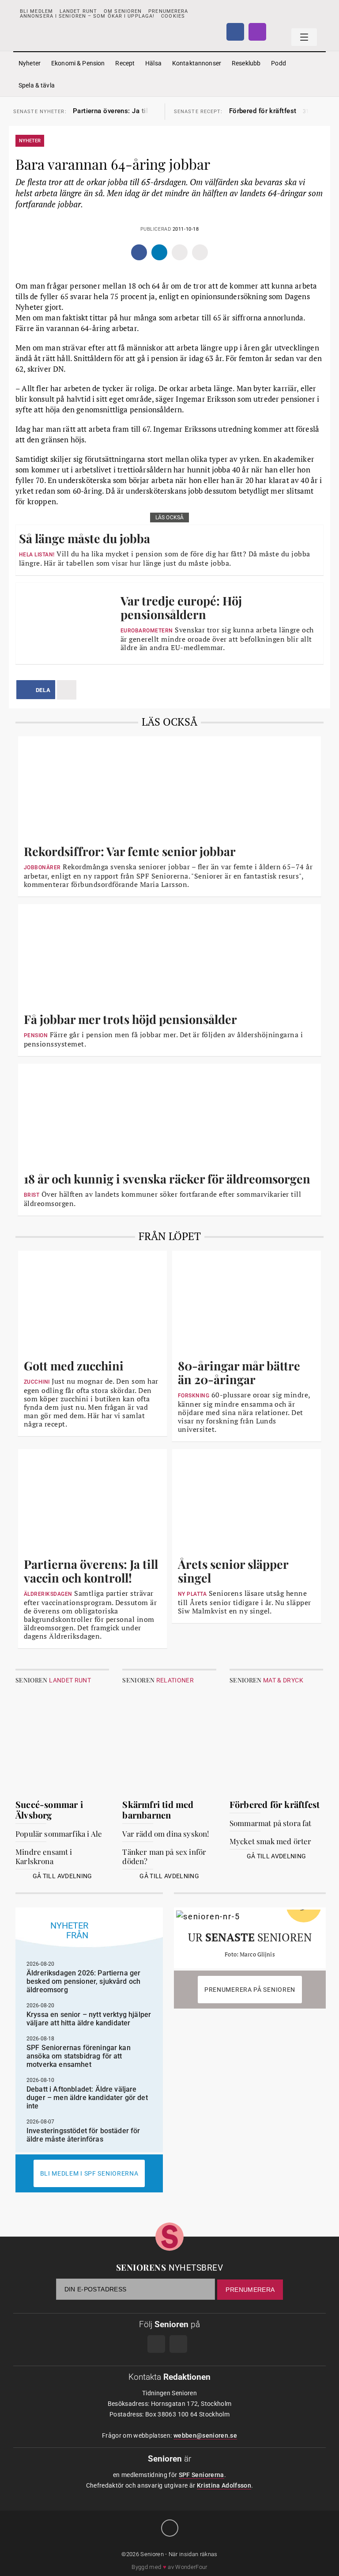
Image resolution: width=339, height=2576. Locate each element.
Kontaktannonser (197, 63)
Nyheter (30, 63)
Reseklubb (246, 63)
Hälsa (153, 63)
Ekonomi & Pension (78, 63)
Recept (125, 63)
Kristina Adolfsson (224, 2485)
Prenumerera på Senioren (250, 1990)
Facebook (235, 32)
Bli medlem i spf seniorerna (89, 2173)
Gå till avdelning (62, 1876)
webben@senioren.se (205, 2435)
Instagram (257, 32)
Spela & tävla (37, 85)
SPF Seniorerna (202, 2475)
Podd (279, 63)
